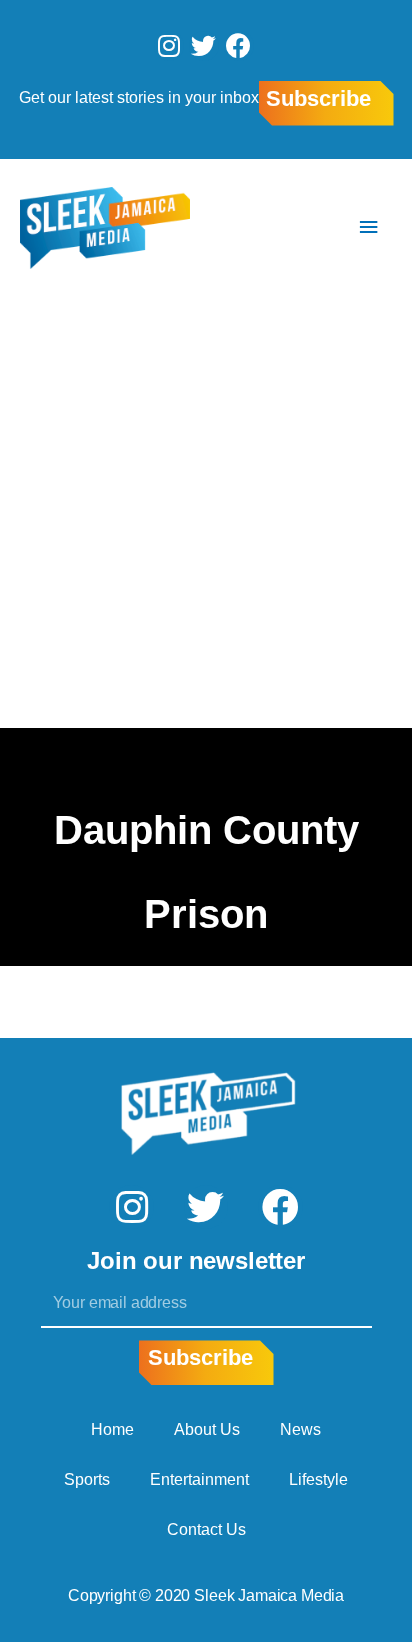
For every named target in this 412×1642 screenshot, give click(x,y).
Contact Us (206, 1529)
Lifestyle (318, 1479)
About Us (207, 1429)
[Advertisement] (206, 512)
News (300, 1429)
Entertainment (199, 1479)
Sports (87, 1479)
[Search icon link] (309, 227)
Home (112, 1429)
